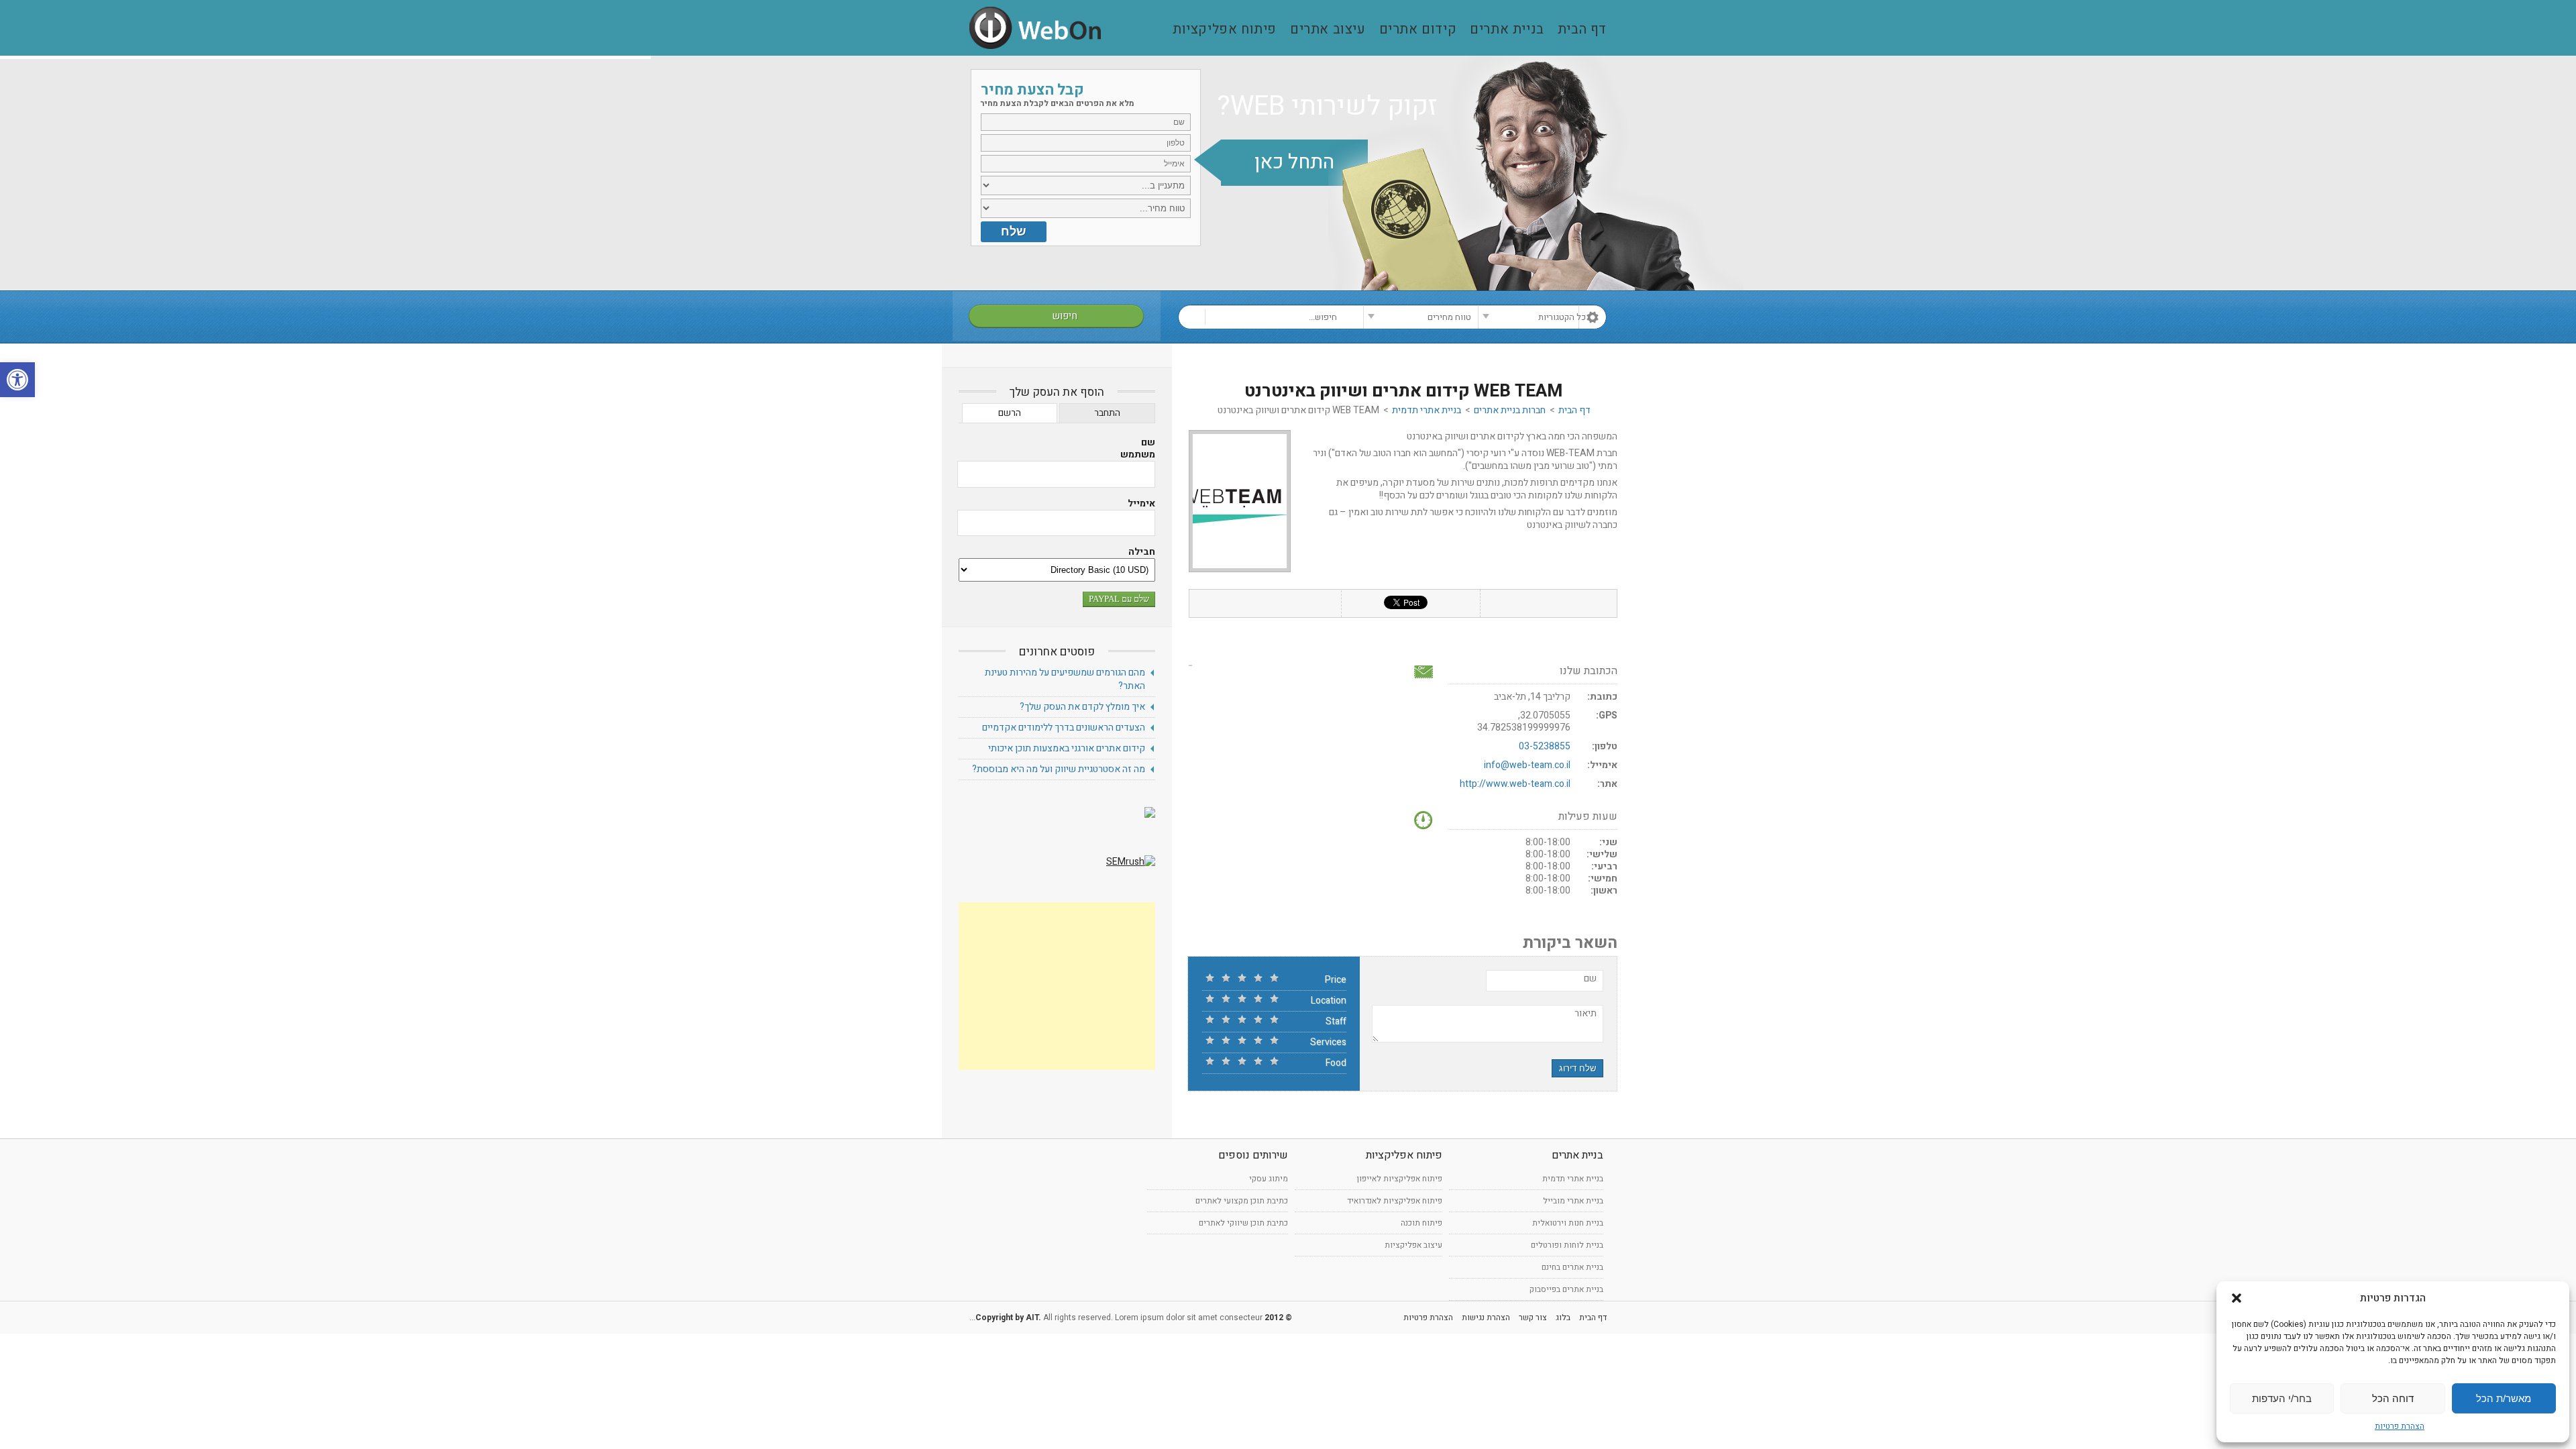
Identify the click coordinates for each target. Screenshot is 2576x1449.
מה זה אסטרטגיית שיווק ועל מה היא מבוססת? (1059, 769)
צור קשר (1533, 1318)
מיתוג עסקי (1269, 1179)
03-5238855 (1545, 746)
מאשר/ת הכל (2504, 1398)
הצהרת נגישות (1486, 1318)
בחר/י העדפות (2282, 1398)
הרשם (1010, 413)
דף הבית (1582, 30)
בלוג (1563, 1318)
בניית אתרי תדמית (1427, 410)
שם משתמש (1138, 449)
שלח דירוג (1577, 1068)
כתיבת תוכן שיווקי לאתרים (1243, 1223)
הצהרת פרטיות (2400, 1426)
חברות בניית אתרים (1510, 410)
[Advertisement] (1057, 986)
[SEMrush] (1131, 862)
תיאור (1586, 1014)
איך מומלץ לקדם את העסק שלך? (1082, 707)
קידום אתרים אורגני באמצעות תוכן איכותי (1067, 748)
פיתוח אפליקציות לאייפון (1400, 1179)
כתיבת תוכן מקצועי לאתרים (1242, 1201)
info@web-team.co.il (1527, 765)
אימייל (1141, 504)
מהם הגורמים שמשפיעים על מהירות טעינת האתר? (1065, 679)
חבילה (1142, 552)
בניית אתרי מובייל (1573, 1201)
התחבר (1107, 413)
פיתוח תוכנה (1421, 1223)
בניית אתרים (1507, 30)
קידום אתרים (1418, 30)
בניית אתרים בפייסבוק (1566, 1289)
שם (1590, 979)
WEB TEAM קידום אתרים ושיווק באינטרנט (1403, 391)
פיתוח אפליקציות (1225, 30)
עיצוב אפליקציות (1413, 1245)
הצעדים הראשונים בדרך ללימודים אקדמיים (1064, 728)
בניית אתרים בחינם (1572, 1267)
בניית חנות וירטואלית (1568, 1223)
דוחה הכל (2393, 1398)
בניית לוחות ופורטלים (1567, 1245)
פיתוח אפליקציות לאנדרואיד (1395, 1201)
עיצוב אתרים (1328, 30)
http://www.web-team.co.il (1515, 784)
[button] (17, 380)
